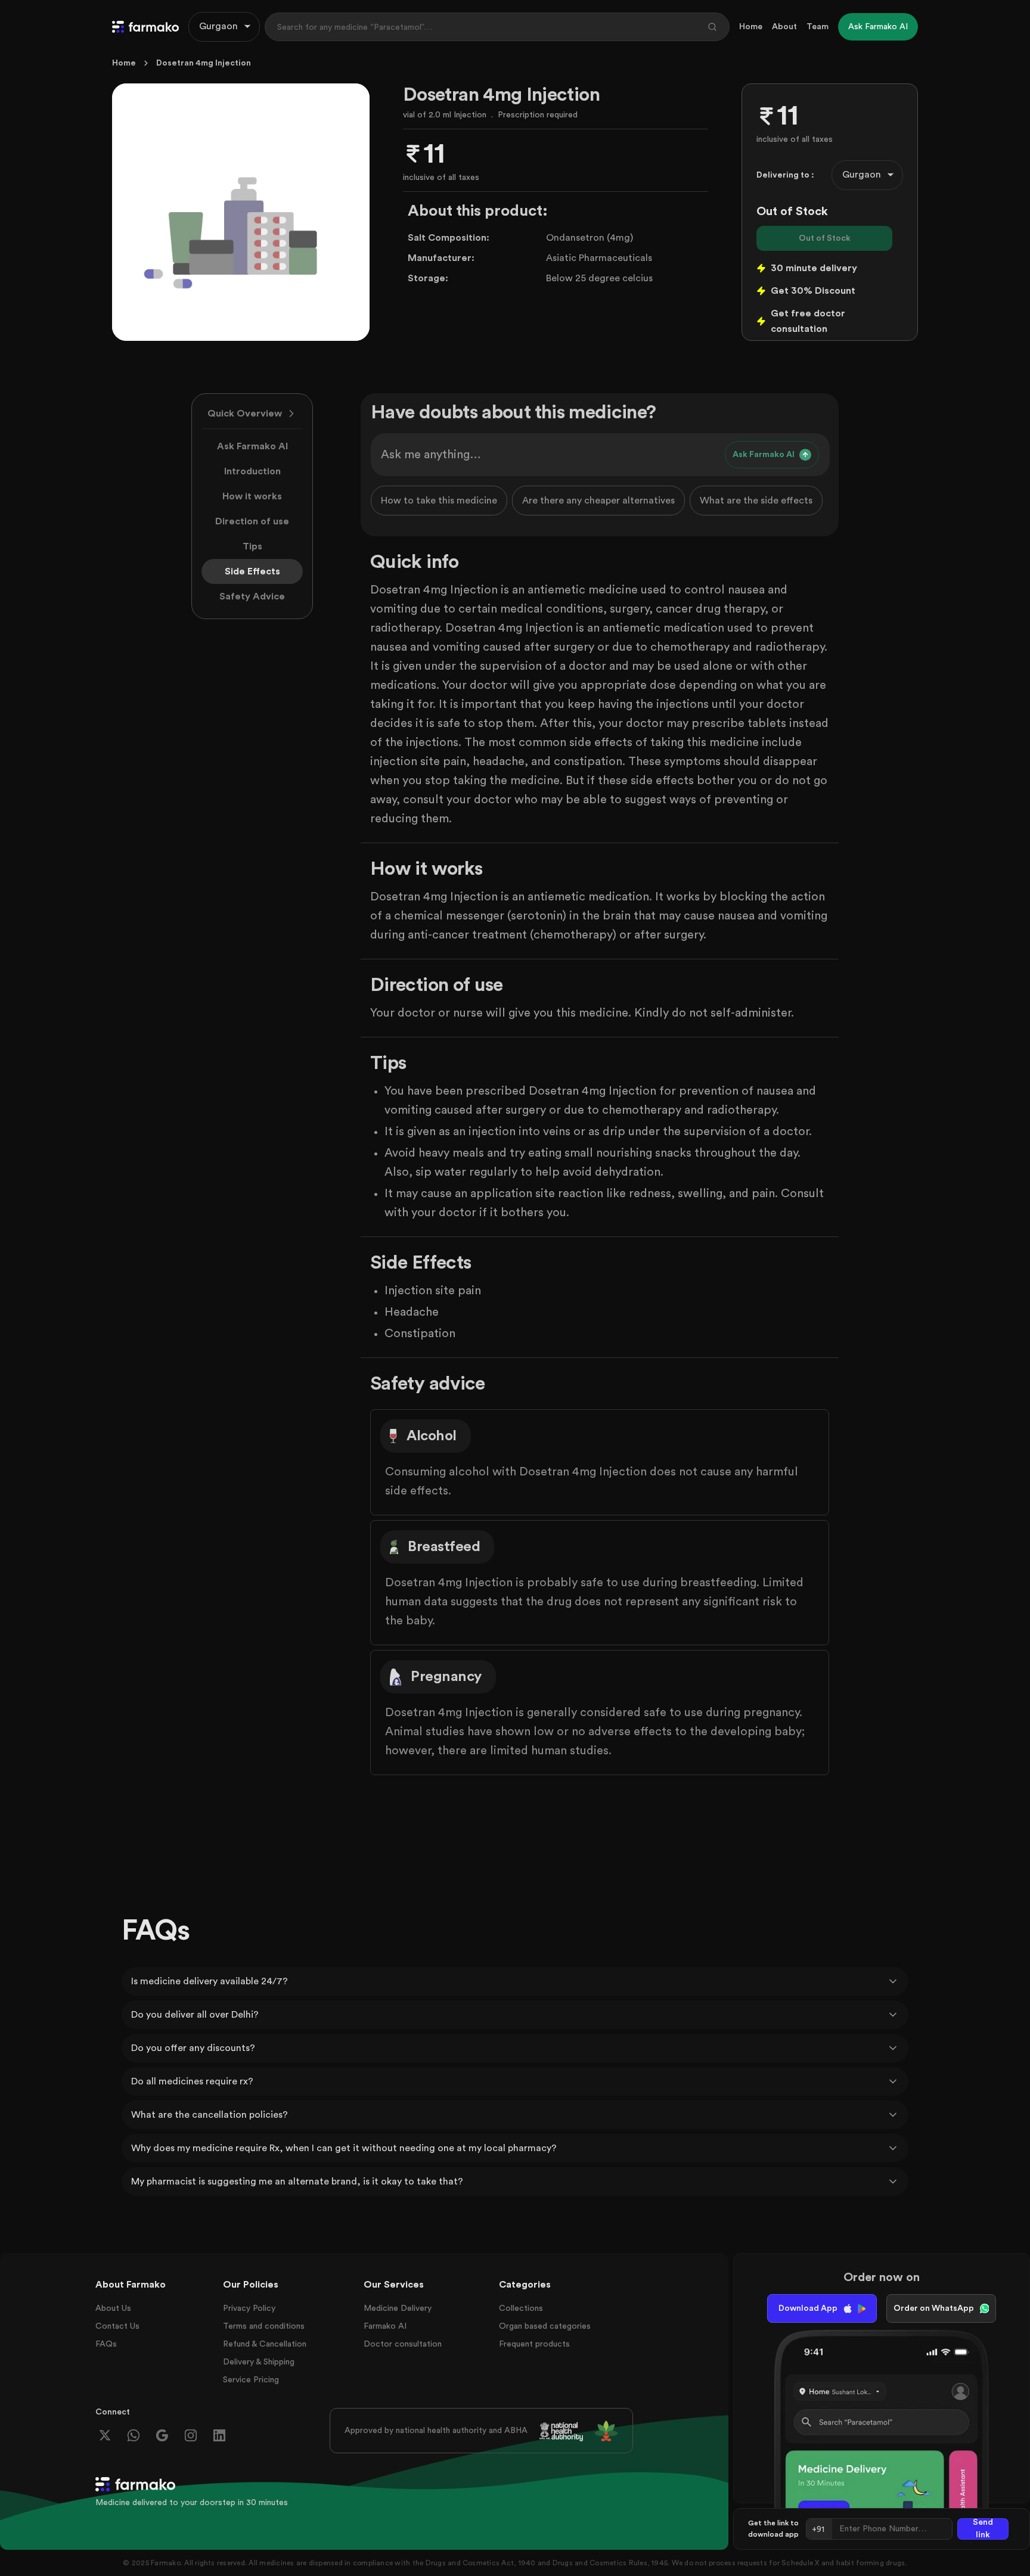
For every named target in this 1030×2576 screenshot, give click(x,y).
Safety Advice (252, 596)
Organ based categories (545, 2326)
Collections (521, 2308)
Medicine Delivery (398, 2308)
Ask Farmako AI (252, 446)
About (784, 27)
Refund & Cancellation (265, 2344)
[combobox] (224, 27)
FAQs (106, 2344)
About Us (113, 2308)
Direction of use (252, 521)
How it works (252, 496)
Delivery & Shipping (259, 2362)
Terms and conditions (264, 2326)
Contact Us (117, 2326)
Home (751, 27)
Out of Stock (825, 238)
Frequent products (534, 2344)
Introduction (252, 471)
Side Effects (252, 571)
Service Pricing (251, 2380)
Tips (252, 546)
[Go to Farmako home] (145, 27)
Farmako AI (385, 2326)
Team (818, 27)
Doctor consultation (403, 2344)
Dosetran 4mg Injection (204, 63)
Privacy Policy (249, 2308)
